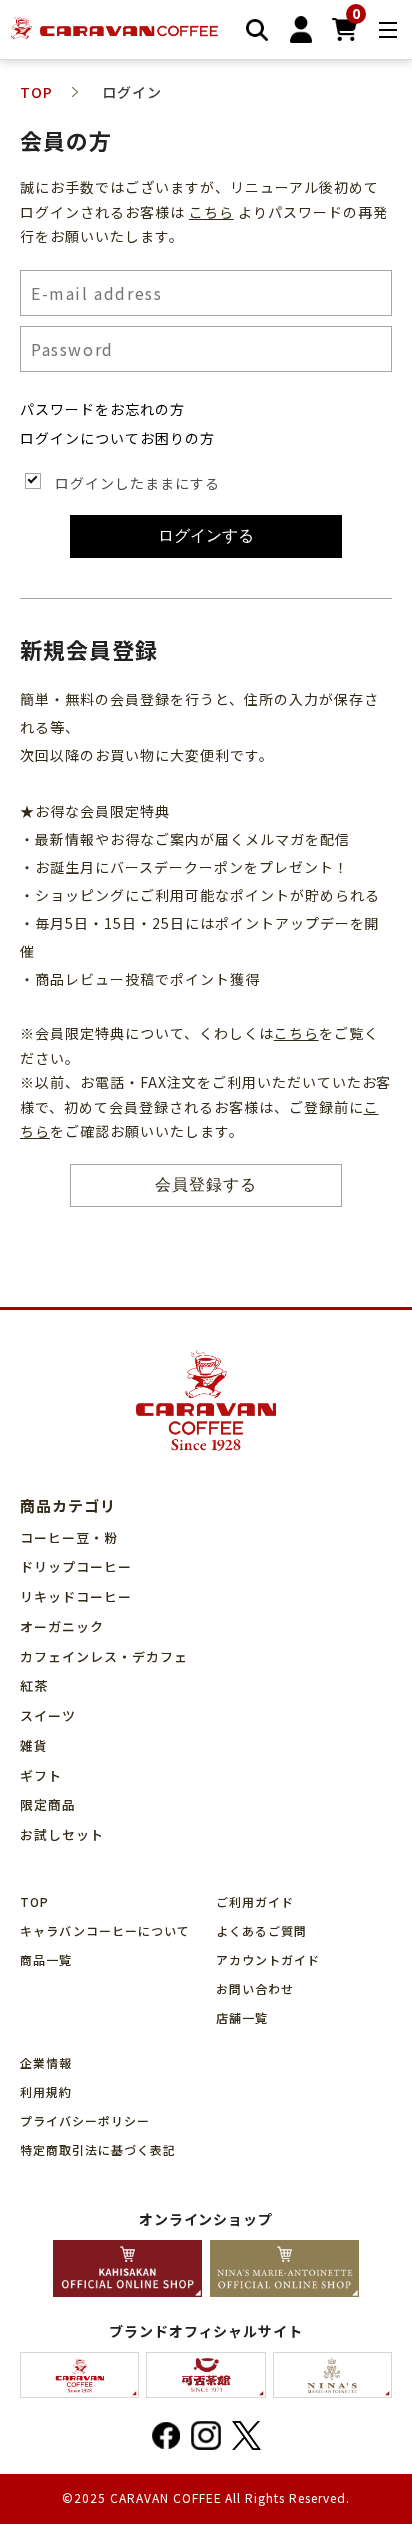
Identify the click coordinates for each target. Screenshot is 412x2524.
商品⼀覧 (46, 1959)
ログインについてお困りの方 (117, 438)
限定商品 (48, 1804)
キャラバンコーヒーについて (105, 1930)
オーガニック (62, 1626)
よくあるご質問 (261, 1930)
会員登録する (206, 1184)
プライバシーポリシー (85, 2120)
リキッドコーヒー (76, 1596)
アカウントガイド (268, 1959)
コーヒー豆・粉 (69, 1537)
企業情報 (46, 2062)
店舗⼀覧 (242, 2017)
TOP (34, 1901)
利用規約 (46, 2091)
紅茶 (34, 1685)
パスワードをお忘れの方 (102, 409)
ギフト (41, 1775)
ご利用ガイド (255, 1901)
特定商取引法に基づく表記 (98, 2149)
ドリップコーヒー (76, 1566)
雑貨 (34, 1745)
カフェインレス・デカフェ (104, 1656)
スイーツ (48, 1715)
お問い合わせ (255, 1988)
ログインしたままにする (137, 483)
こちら (211, 212)
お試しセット (62, 1834)
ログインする (206, 535)
